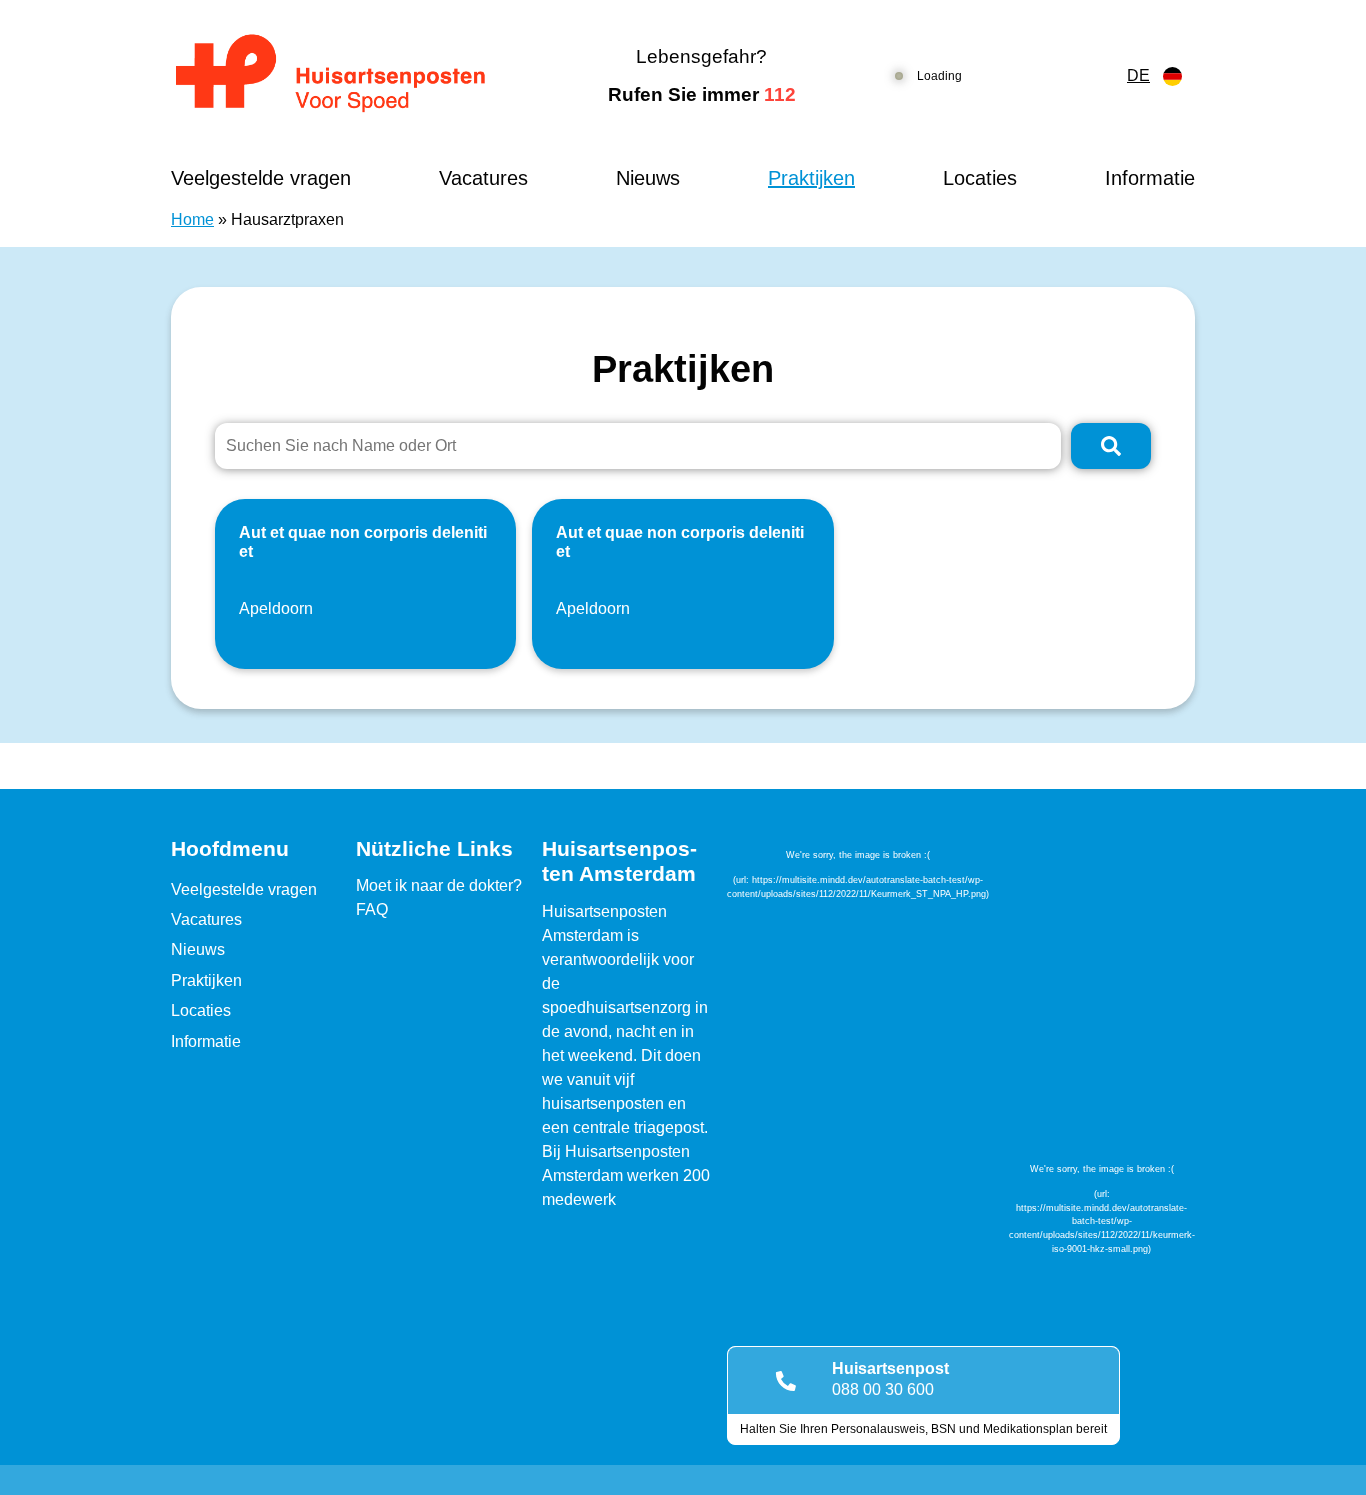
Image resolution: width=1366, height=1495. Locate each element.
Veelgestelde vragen (261, 178)
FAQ (372, 909)
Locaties (980, 178)
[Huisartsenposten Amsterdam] (347, 76)
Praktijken (811, 178)
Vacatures (483, 178)
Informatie (1150, 178)
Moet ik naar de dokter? (439, 885)
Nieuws (648, 178)
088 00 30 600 (883, 1389)
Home (192, 219)
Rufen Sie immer (702, 94)
